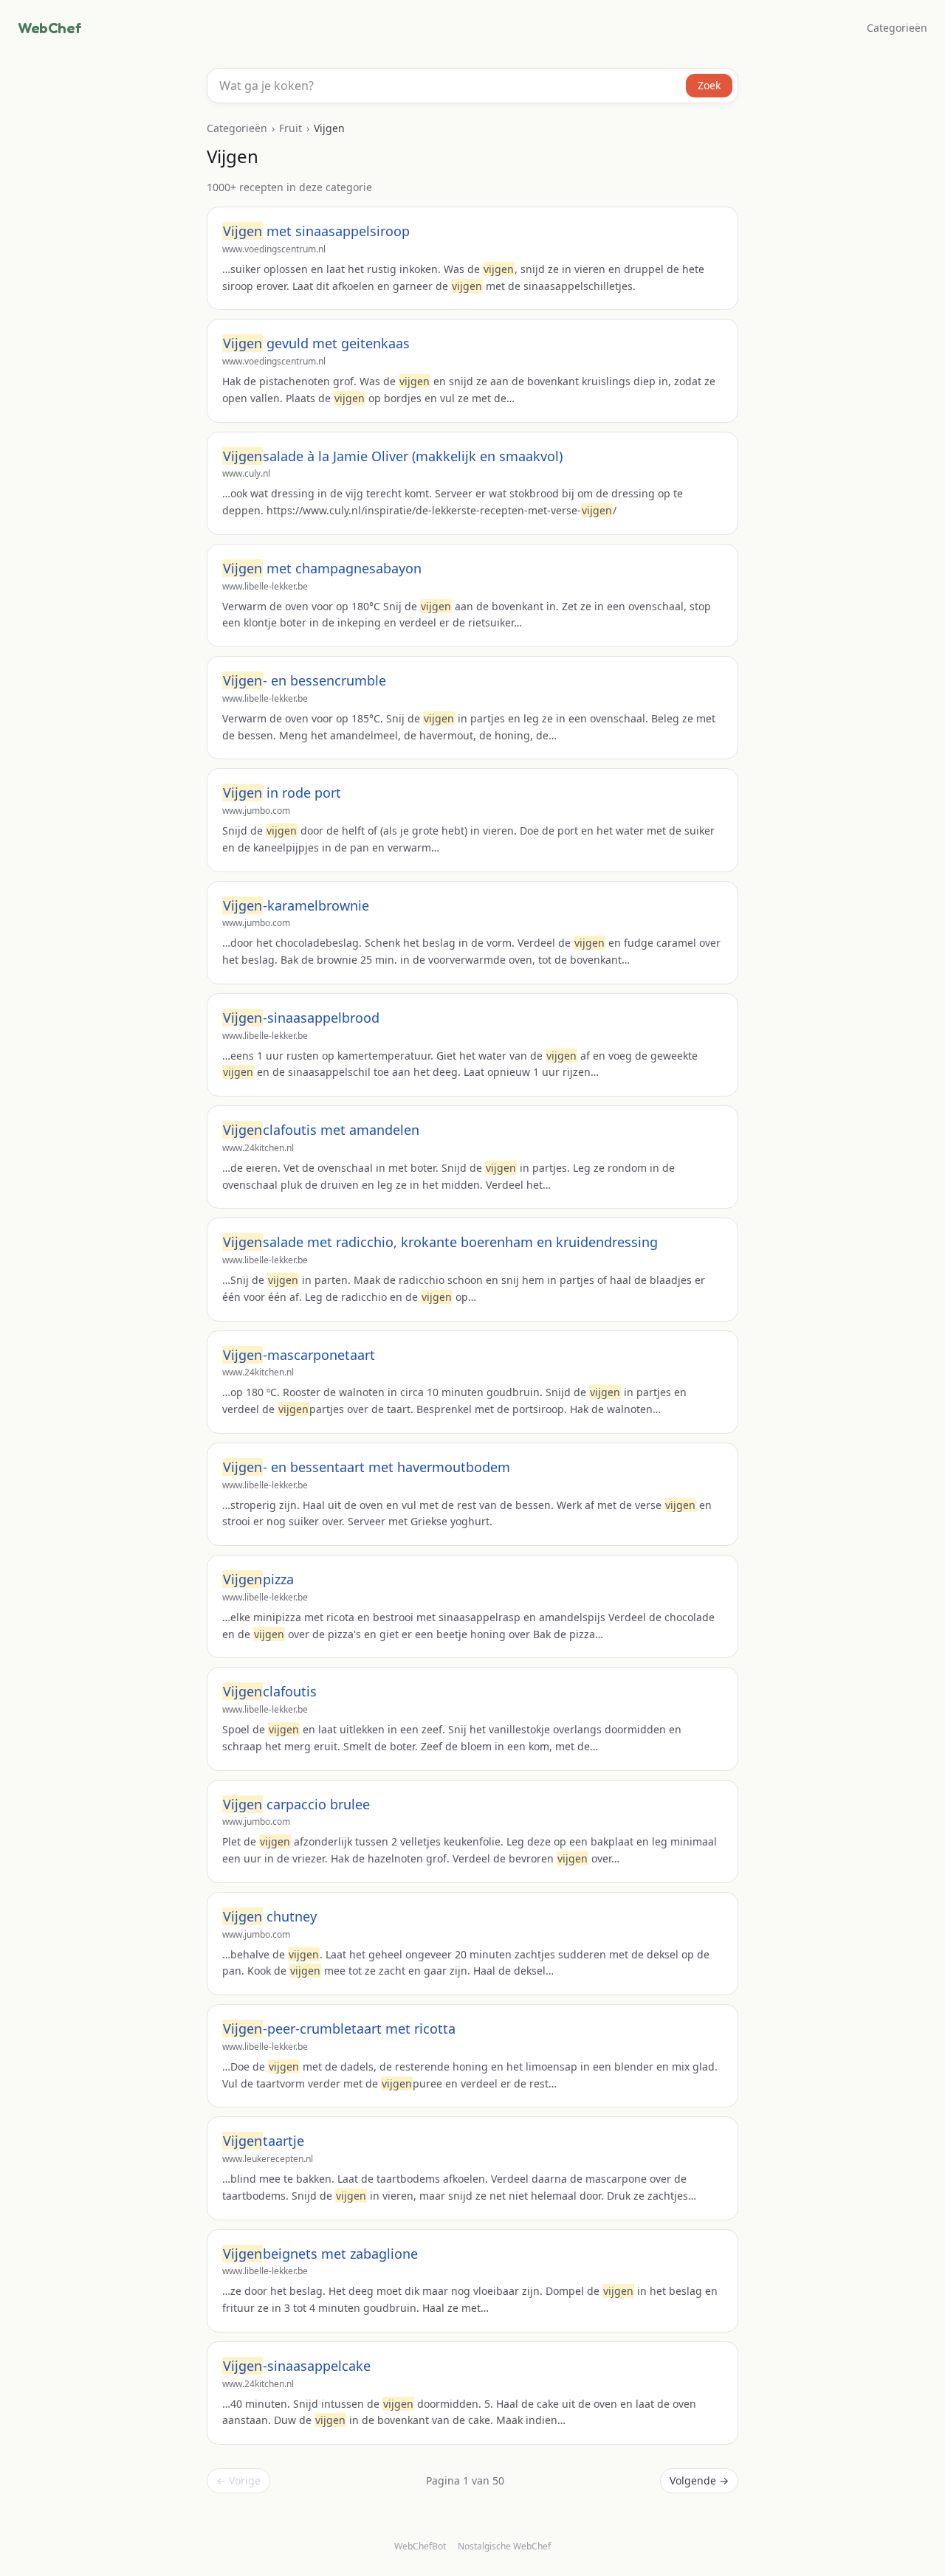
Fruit (291, 128)
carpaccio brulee (296, 1804)
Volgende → (699, 2480)
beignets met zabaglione (320, 2254)
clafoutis (270, 1691)
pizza (258, 1579)
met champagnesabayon (322, 568)
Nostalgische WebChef (504, 2546)
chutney (270, 1916)
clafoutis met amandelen (321, 1130)
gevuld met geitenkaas (316, 343)
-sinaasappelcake (297, 2366)
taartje (264, 2141)
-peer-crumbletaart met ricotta (339, 2028)
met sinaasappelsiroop (316, 231)
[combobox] (472, 86)
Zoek (709, 85)
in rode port (282, 793)
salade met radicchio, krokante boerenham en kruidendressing (440, 1242)
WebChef (49, 28)
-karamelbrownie (296, 905)
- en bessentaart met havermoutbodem (367, 1467)
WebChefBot (420, 2546)
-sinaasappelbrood (301, 1018)
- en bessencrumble (305, 680)
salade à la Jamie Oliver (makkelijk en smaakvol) (393, 456)
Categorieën (897, 28)
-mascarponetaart (299, 1355)
